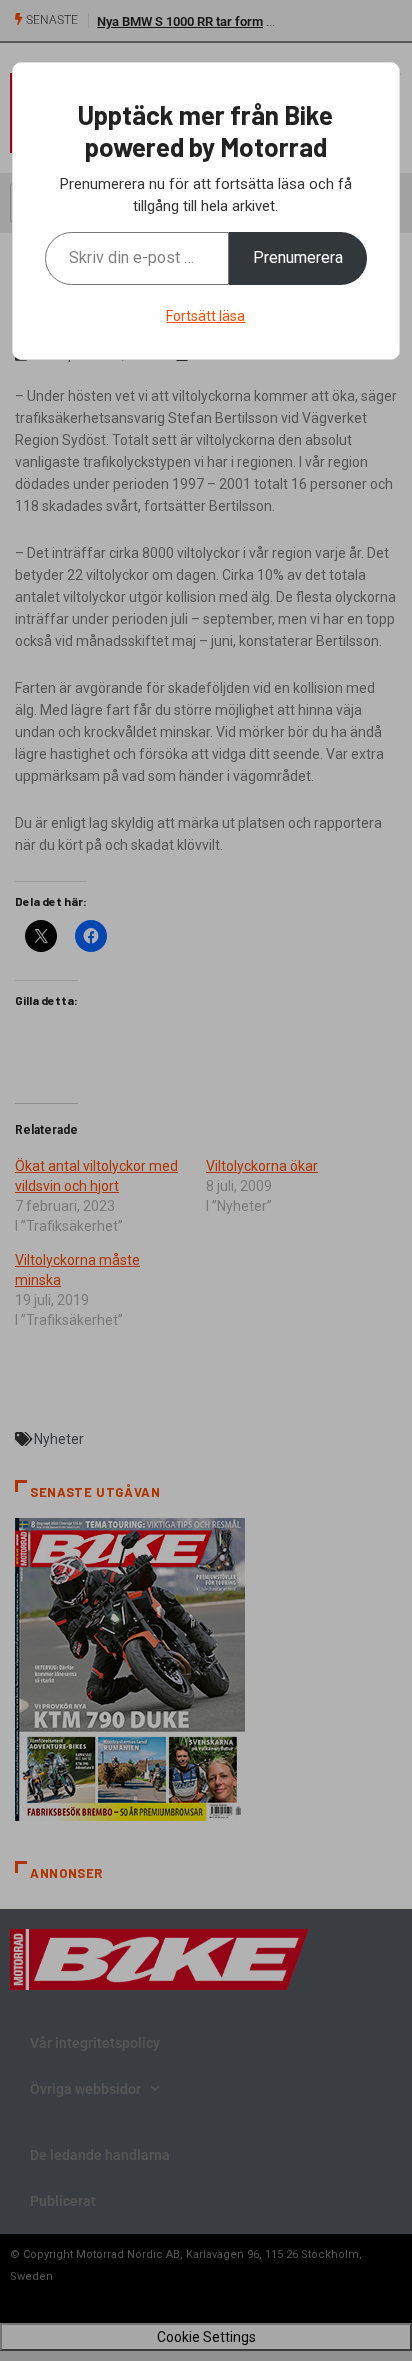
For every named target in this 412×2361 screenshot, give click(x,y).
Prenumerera (298, 257)
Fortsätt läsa (205, 316)
